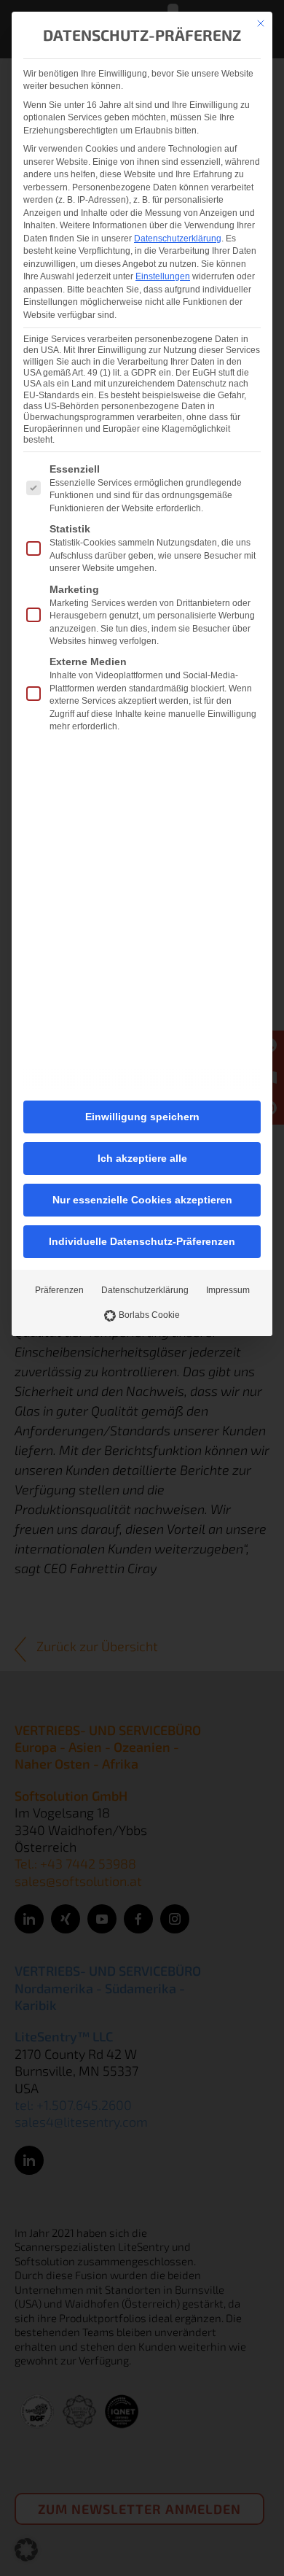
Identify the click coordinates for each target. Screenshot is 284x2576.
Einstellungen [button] (163, 276)
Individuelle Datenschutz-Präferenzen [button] (142, 1241)
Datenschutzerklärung (178, 238)
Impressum (228, 1290)
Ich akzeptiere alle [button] (142, 1158)
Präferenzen (59, 1290)
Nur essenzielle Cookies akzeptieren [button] (142, 1200)
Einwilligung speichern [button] (142, 1117)
